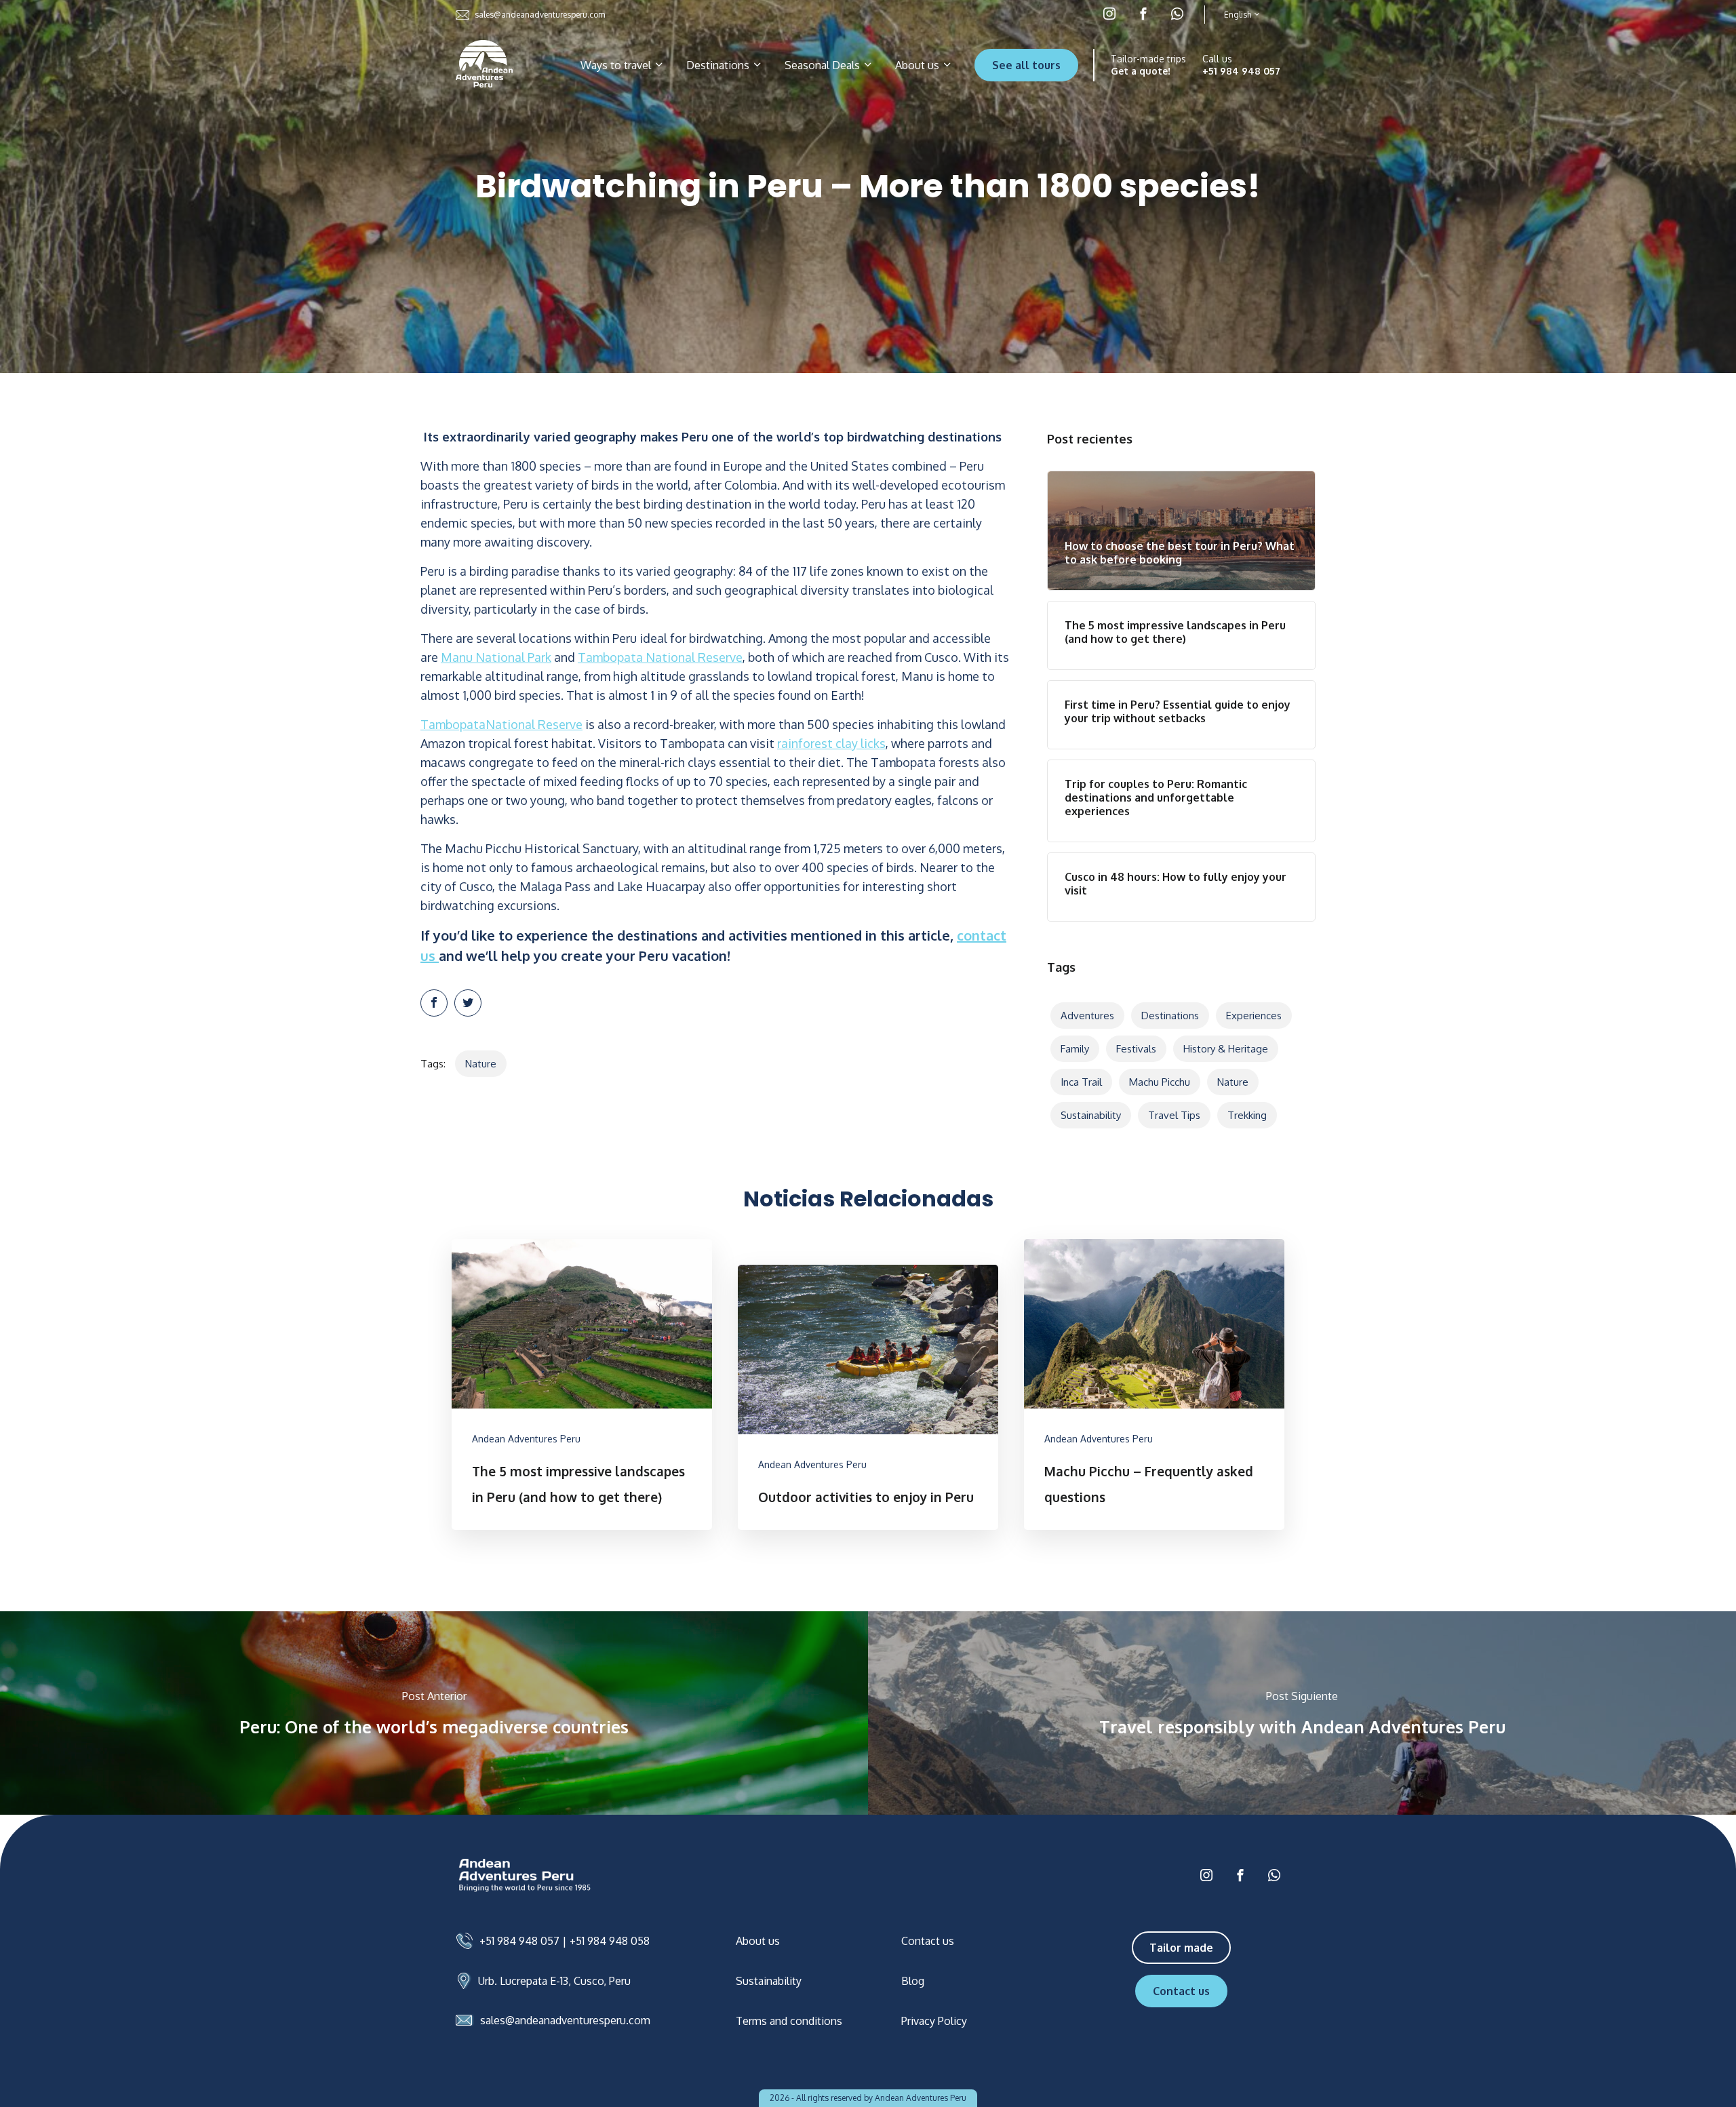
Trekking (1247, 1115)
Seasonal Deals (824, 65)
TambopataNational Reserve (501, 724)
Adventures (1087, 1016)
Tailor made (1181, 1948)
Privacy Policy (934, 2021)
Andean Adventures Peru (526, 1439)
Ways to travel (617, 65)
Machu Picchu (1160, 1082)
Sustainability (1091, 1115)
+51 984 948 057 (1241, 71)
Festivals (1136, 1049)
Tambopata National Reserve (660, 657)
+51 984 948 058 (610, 1941)
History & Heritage (1226, 1049)
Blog (913, 1981)
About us (919, 65)
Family (1075, 1049)
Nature (481, 1064)
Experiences (1254, 1016)
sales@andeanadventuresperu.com (540, 15)
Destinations (719, 65)
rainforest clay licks (831, 743)
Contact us (928, 1941)
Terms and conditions (789, 2021)
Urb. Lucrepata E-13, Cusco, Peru (554, 1981)
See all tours (1026, 65)
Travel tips (1174, 1115)
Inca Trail (1081, 1082)
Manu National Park (496, 657)
